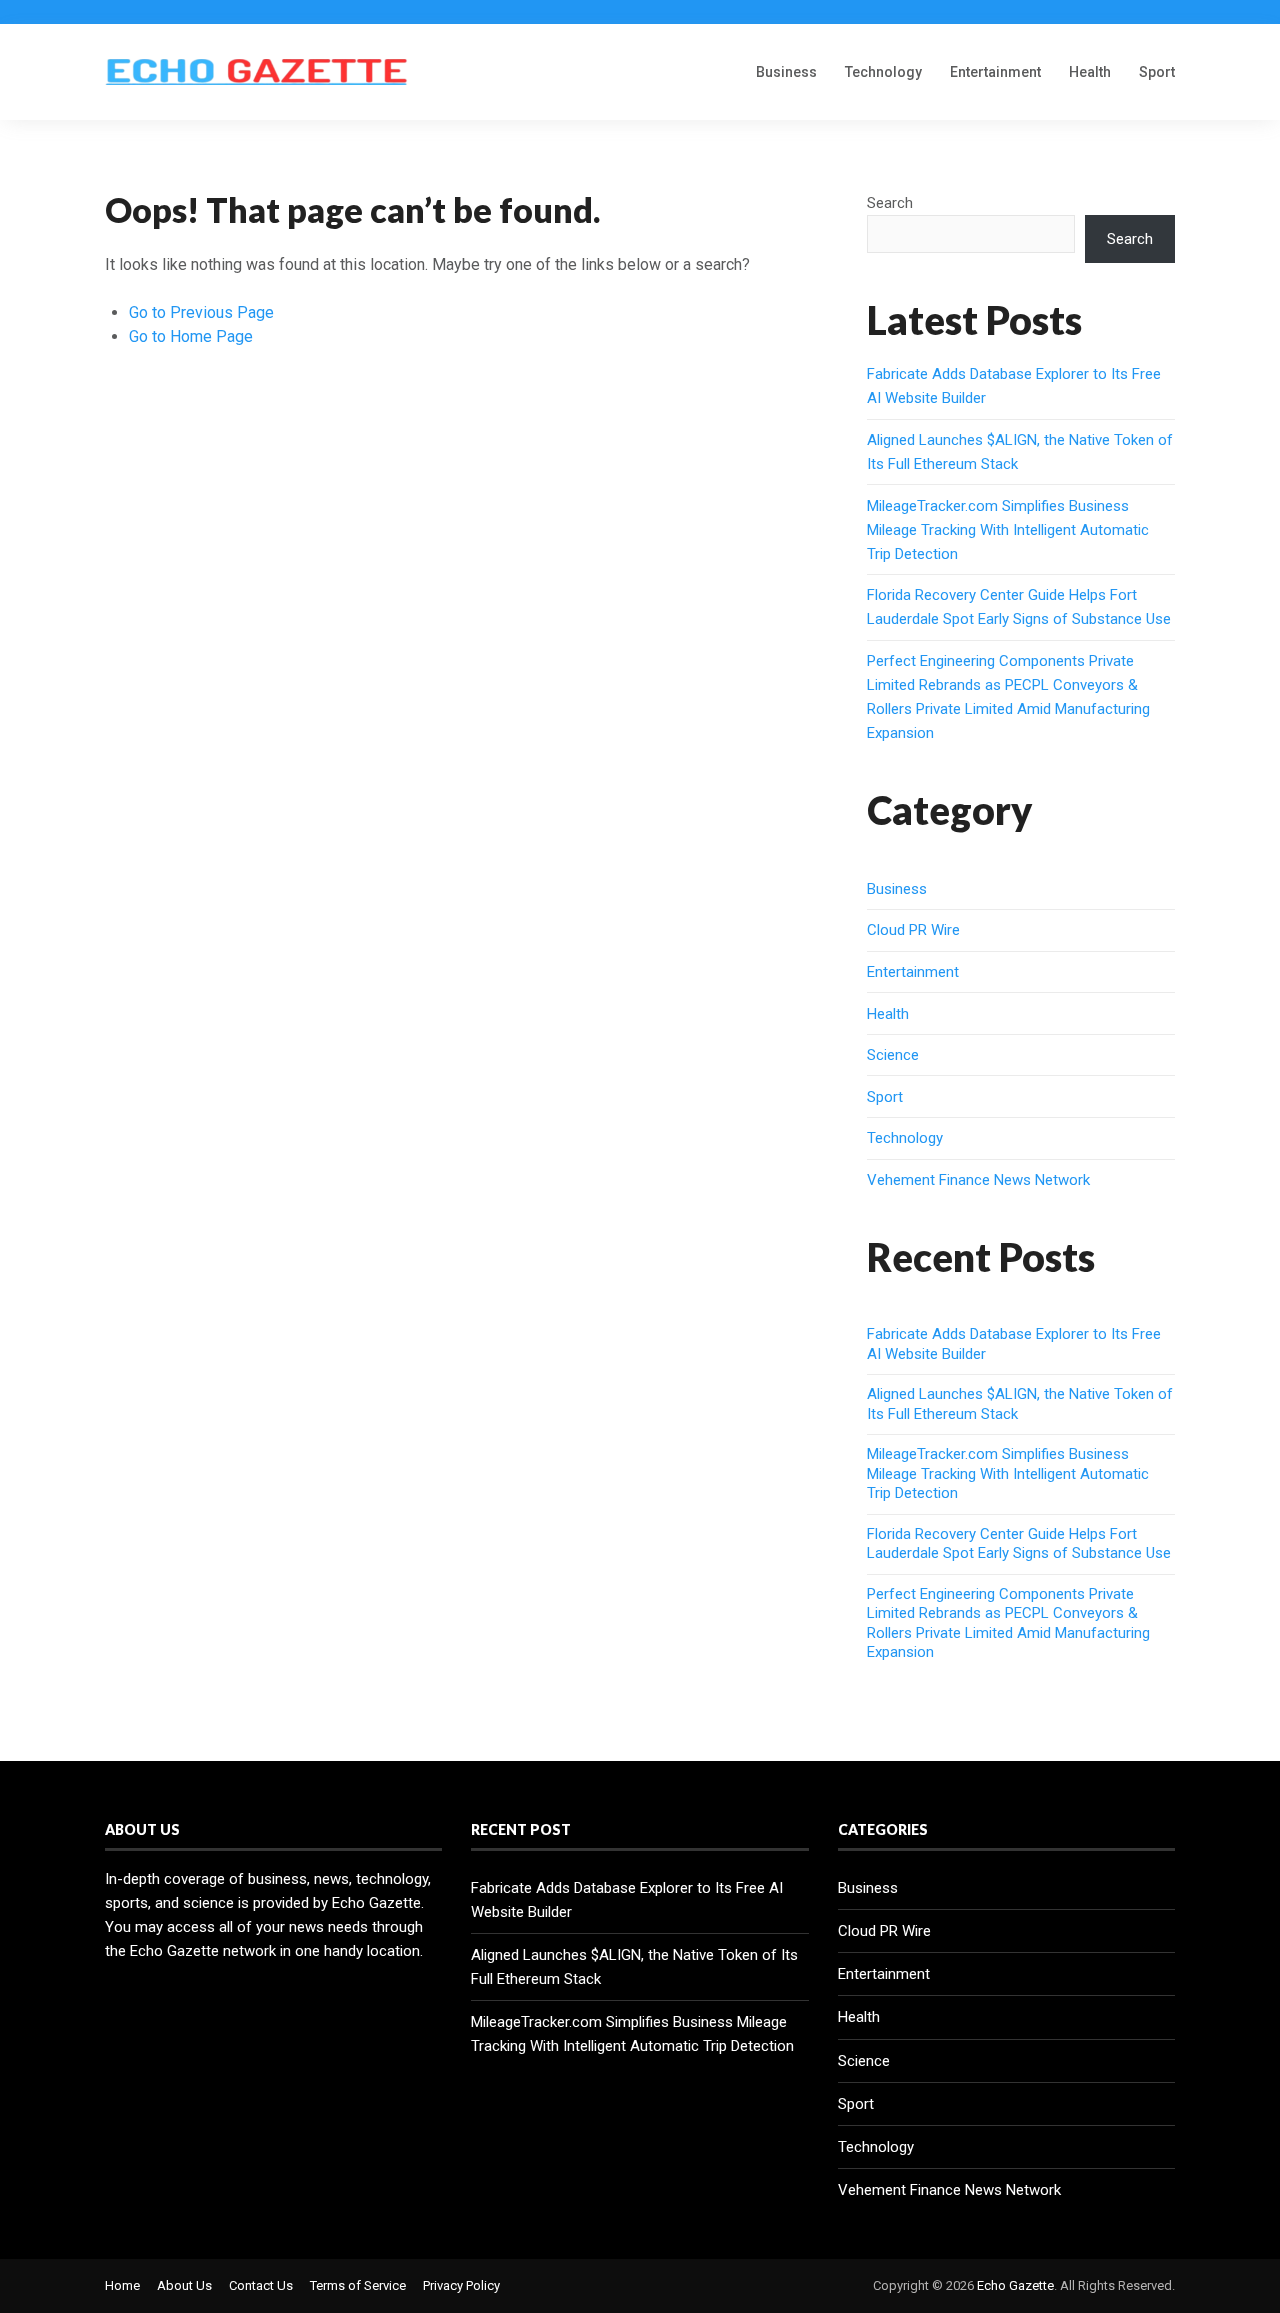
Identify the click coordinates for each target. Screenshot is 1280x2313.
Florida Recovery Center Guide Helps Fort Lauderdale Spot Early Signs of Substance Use (1019, 1544)
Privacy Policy (461, 2285)
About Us (184, 2285)
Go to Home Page (191, 336)
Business (786, 72)
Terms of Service (358, 2285)
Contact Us (261, 2285)
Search (890, 203)
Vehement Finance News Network (978, 1180)
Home (122, 2285)
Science (893, 1055)
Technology (883, 72)
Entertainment (995, 72)
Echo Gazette (1015, 2285)
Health (1090, 72)
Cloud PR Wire (913, 930)
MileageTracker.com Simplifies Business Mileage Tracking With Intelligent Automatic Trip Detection (1008, 530)
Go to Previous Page (201, 312)
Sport (1157, 72)
